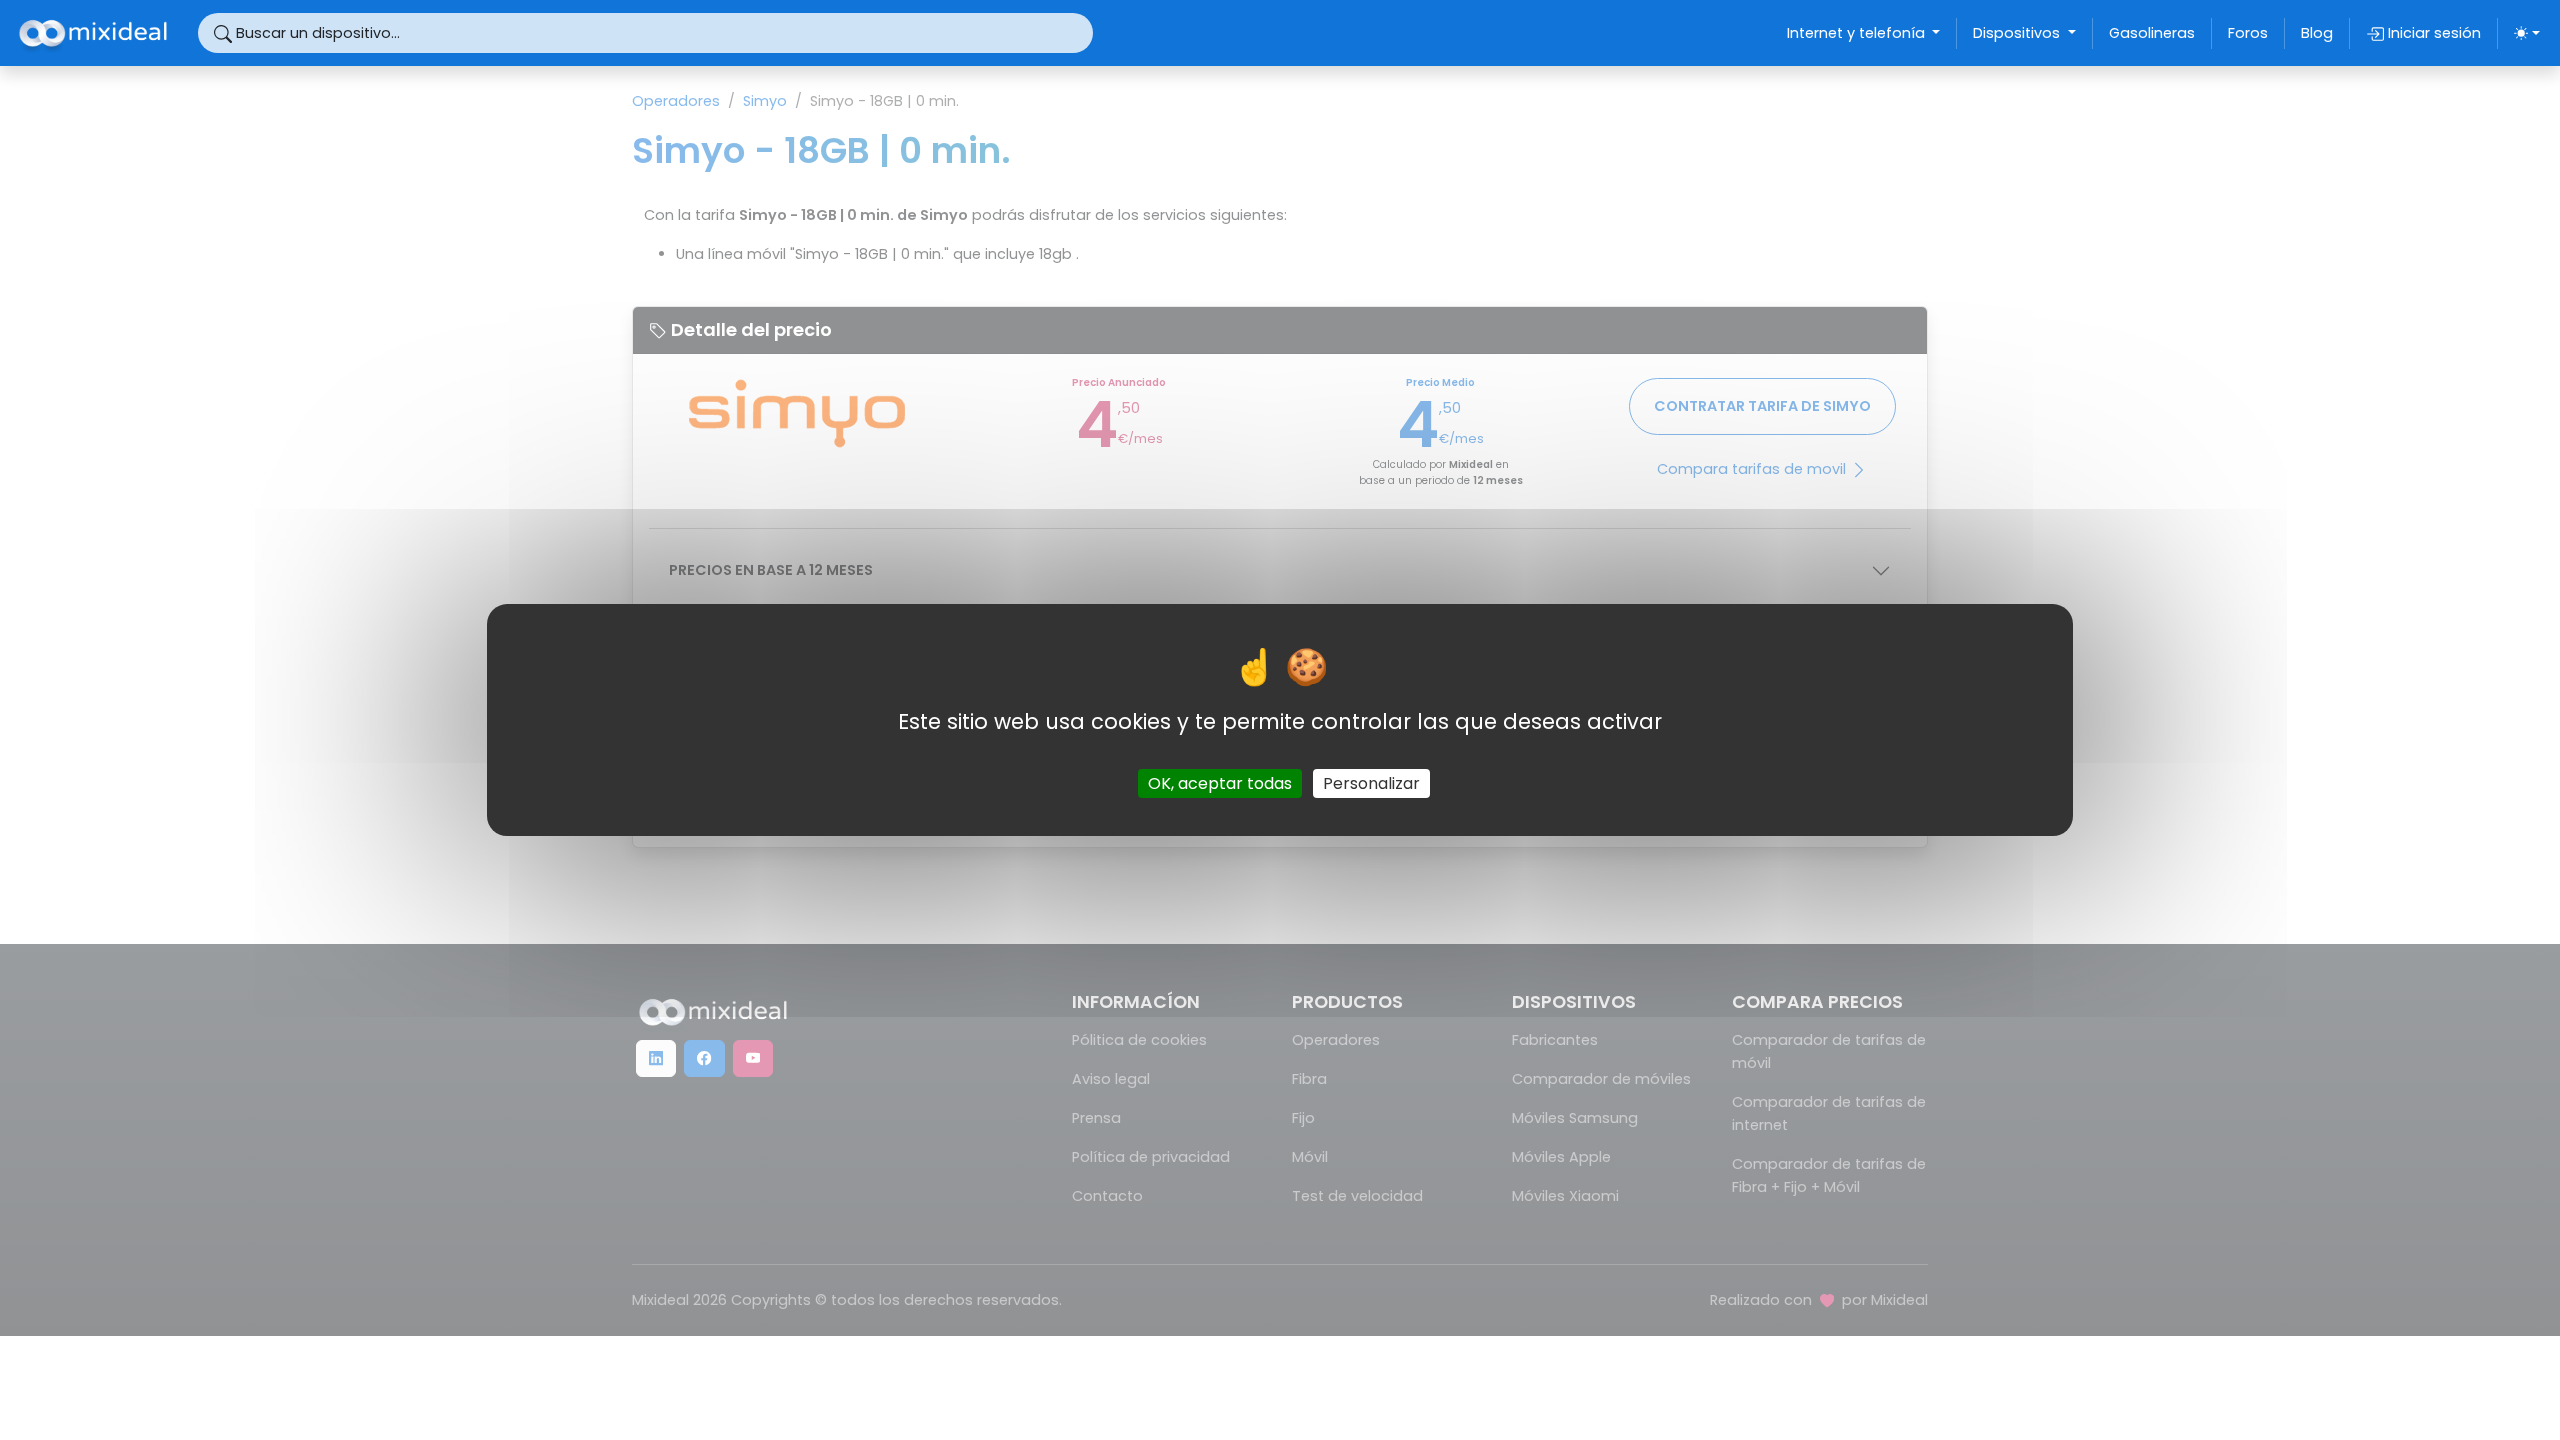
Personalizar (1371, 783)
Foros (2248, 33)
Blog (2317, 33)
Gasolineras (2152, 33)
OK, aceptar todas (1220, 783)
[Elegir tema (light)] (2527, 33)
